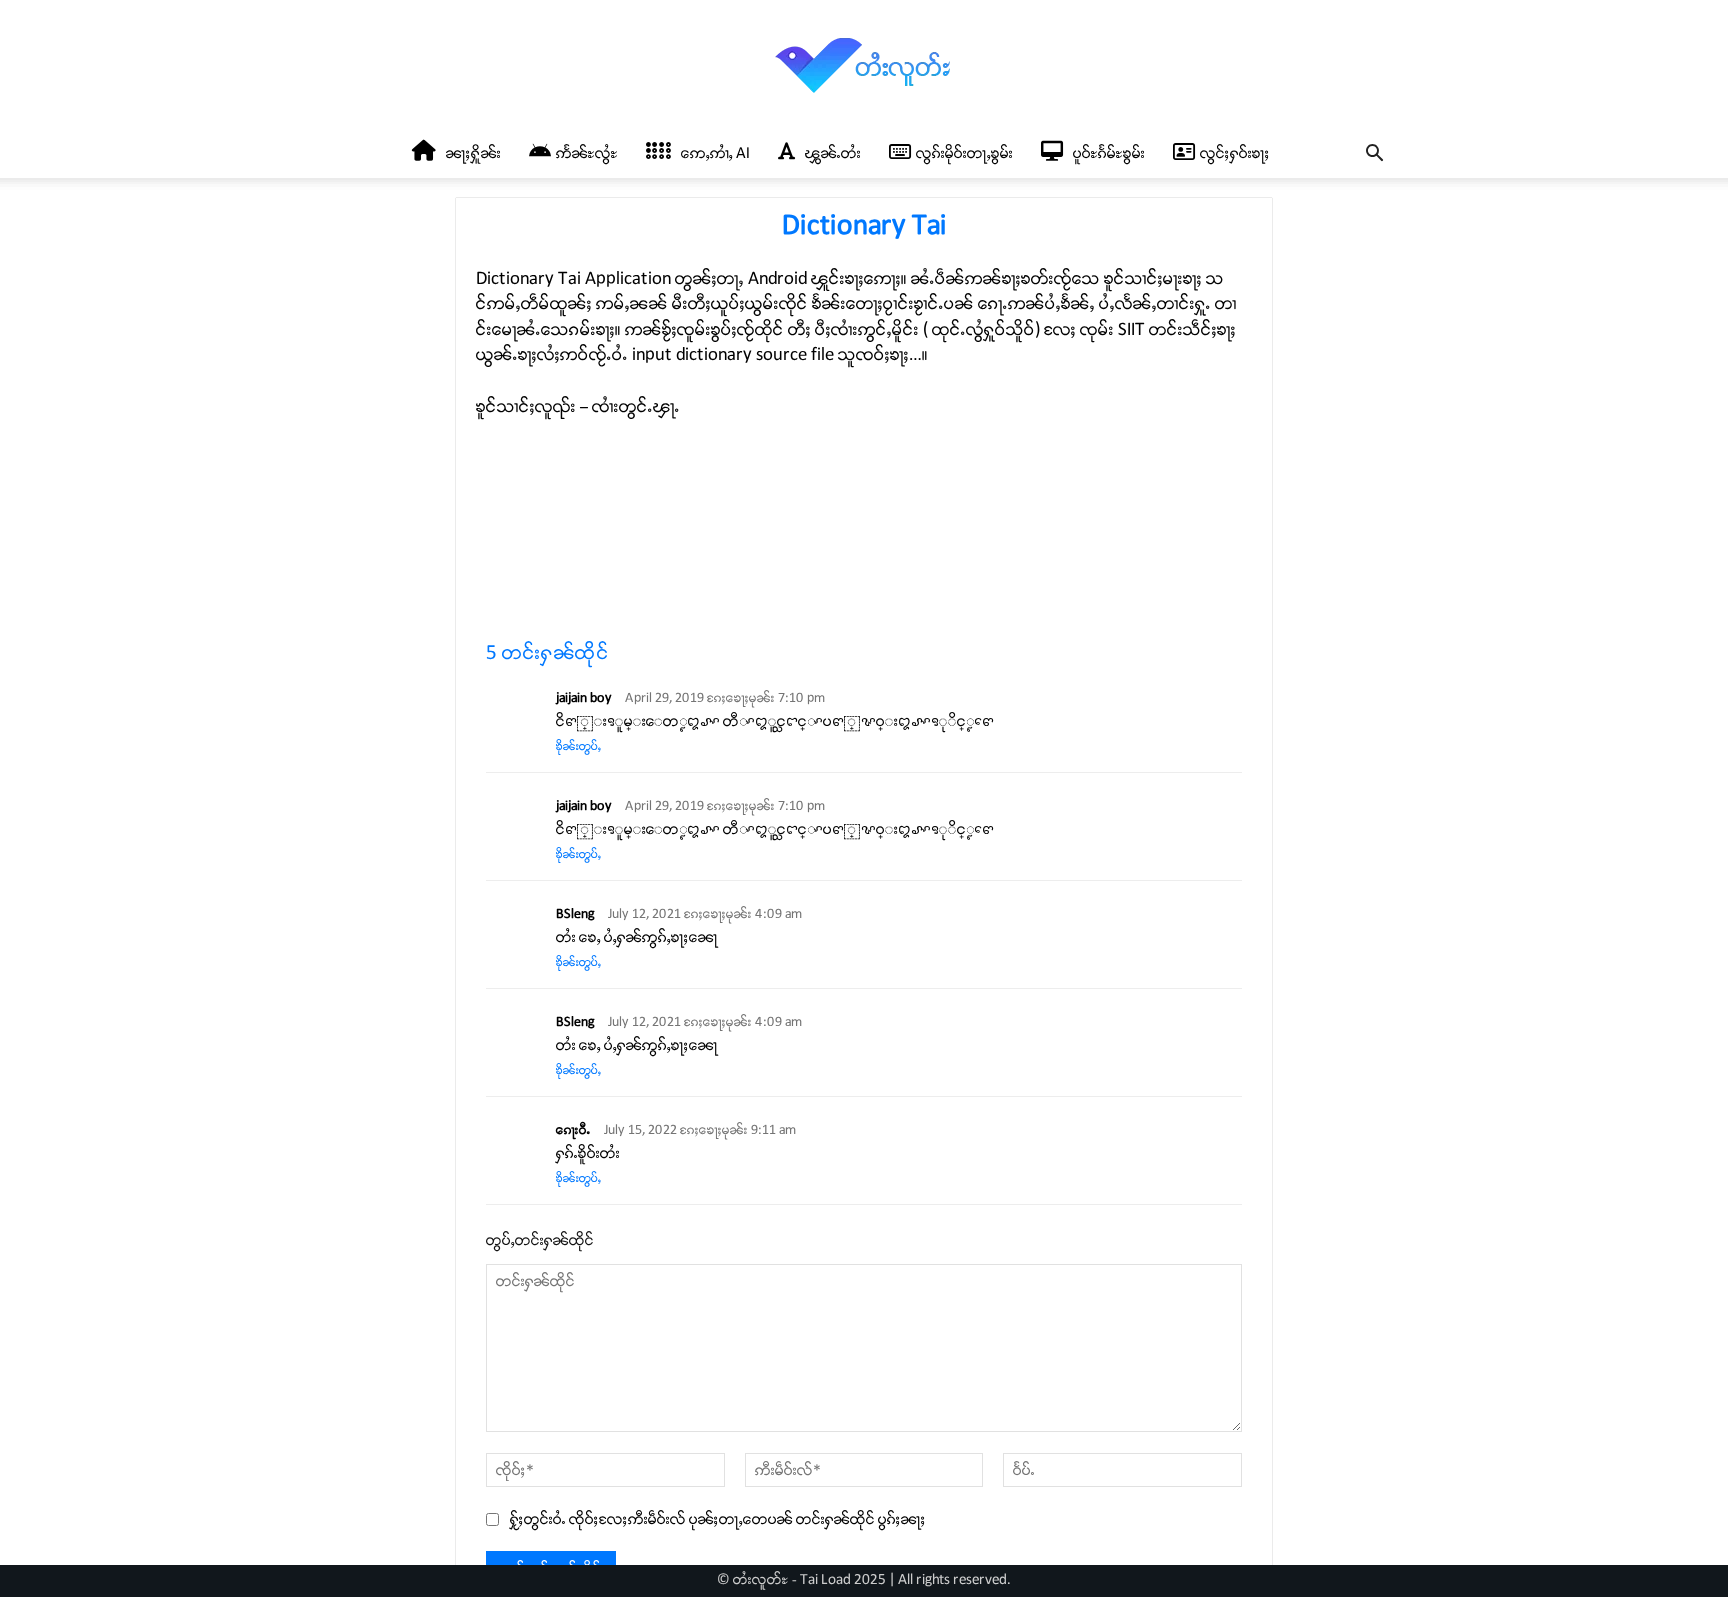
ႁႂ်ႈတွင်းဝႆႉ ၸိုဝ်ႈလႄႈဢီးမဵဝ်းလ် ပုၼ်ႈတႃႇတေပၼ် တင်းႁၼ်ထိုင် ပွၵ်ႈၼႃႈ (718, 1519)
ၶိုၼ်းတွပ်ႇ (578, 746)
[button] (1374, 155)
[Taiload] (864, 65)
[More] (1103, 582)
